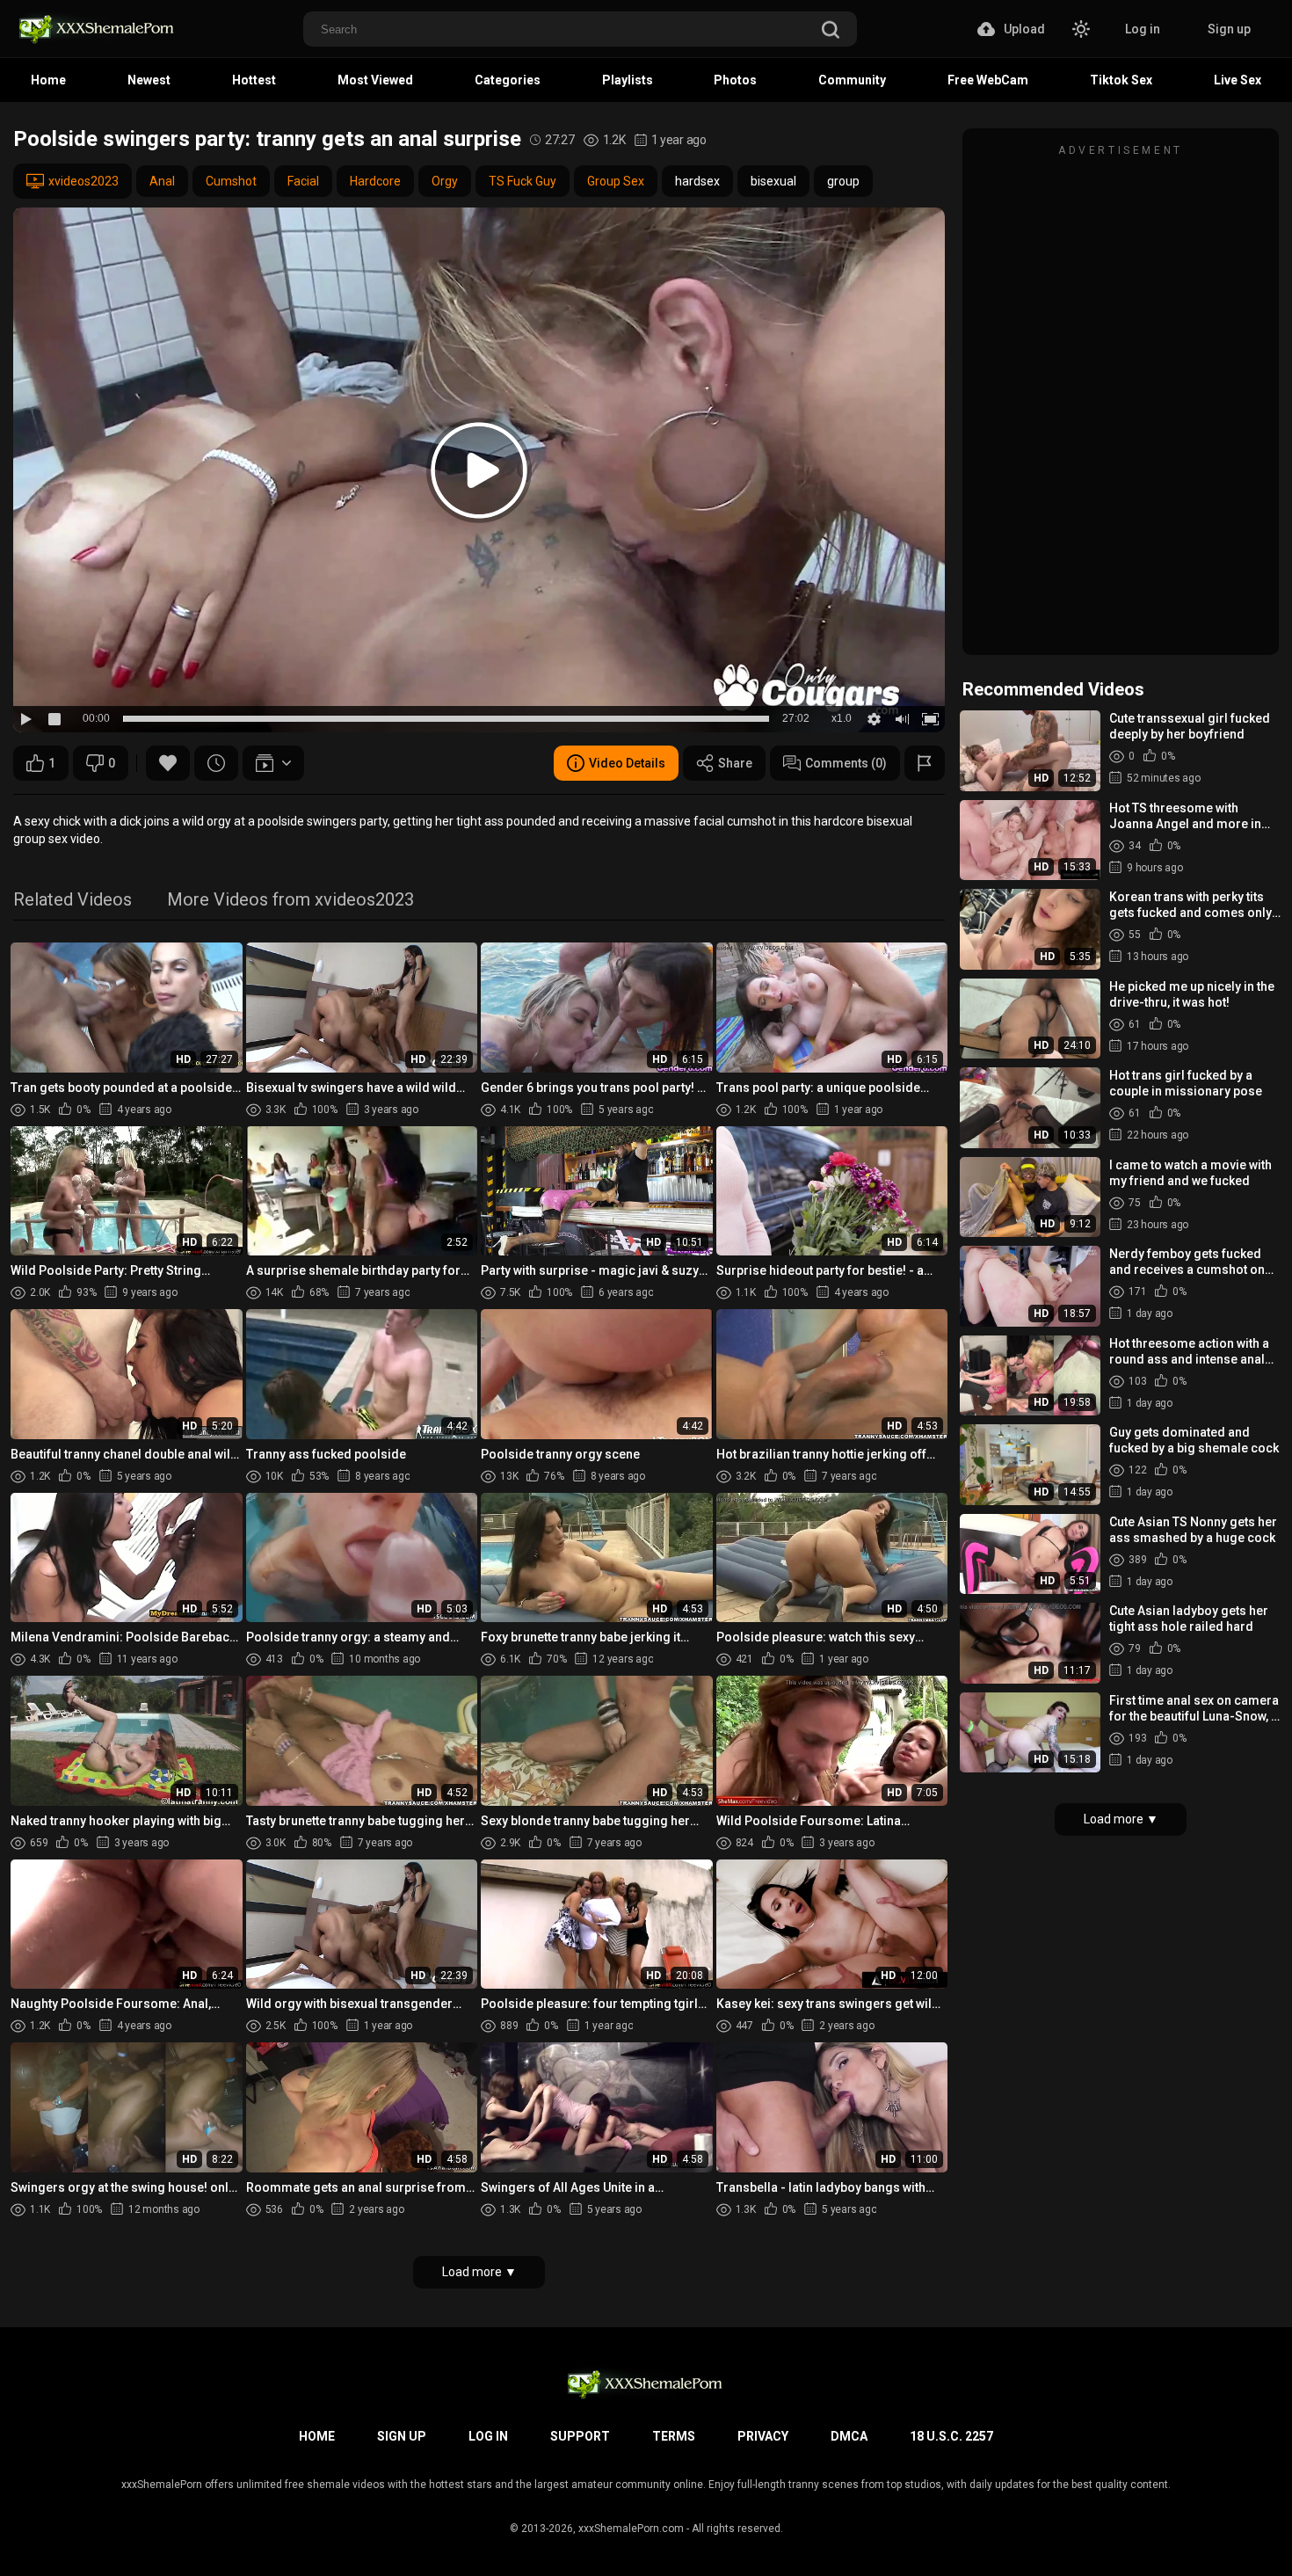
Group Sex (616, 181)
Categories (508, 80)
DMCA (849, 2436)
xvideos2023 (83, 181)
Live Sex (1238, 80)
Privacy (763, 2436)
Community (852, 80)
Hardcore (375, 181)
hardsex (697, 181)
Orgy (445, 181)
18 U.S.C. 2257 (951, 2436)
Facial (303, 181)
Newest (149, 80)
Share (735, 763)
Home (48, 80)
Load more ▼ (479, 2272)
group (843, 181)
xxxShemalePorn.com (631, 2529)
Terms (674, 2436)
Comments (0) (846, 763)
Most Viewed (375, 80)
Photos (735, 80)
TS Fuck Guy (523, 181)
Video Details (627, 763)
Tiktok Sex (1121, 80)
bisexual (773, 181)
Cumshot (231, 181)
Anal (162, 181)
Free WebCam (988, 80)
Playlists (628, 80)
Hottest (254, 80)
